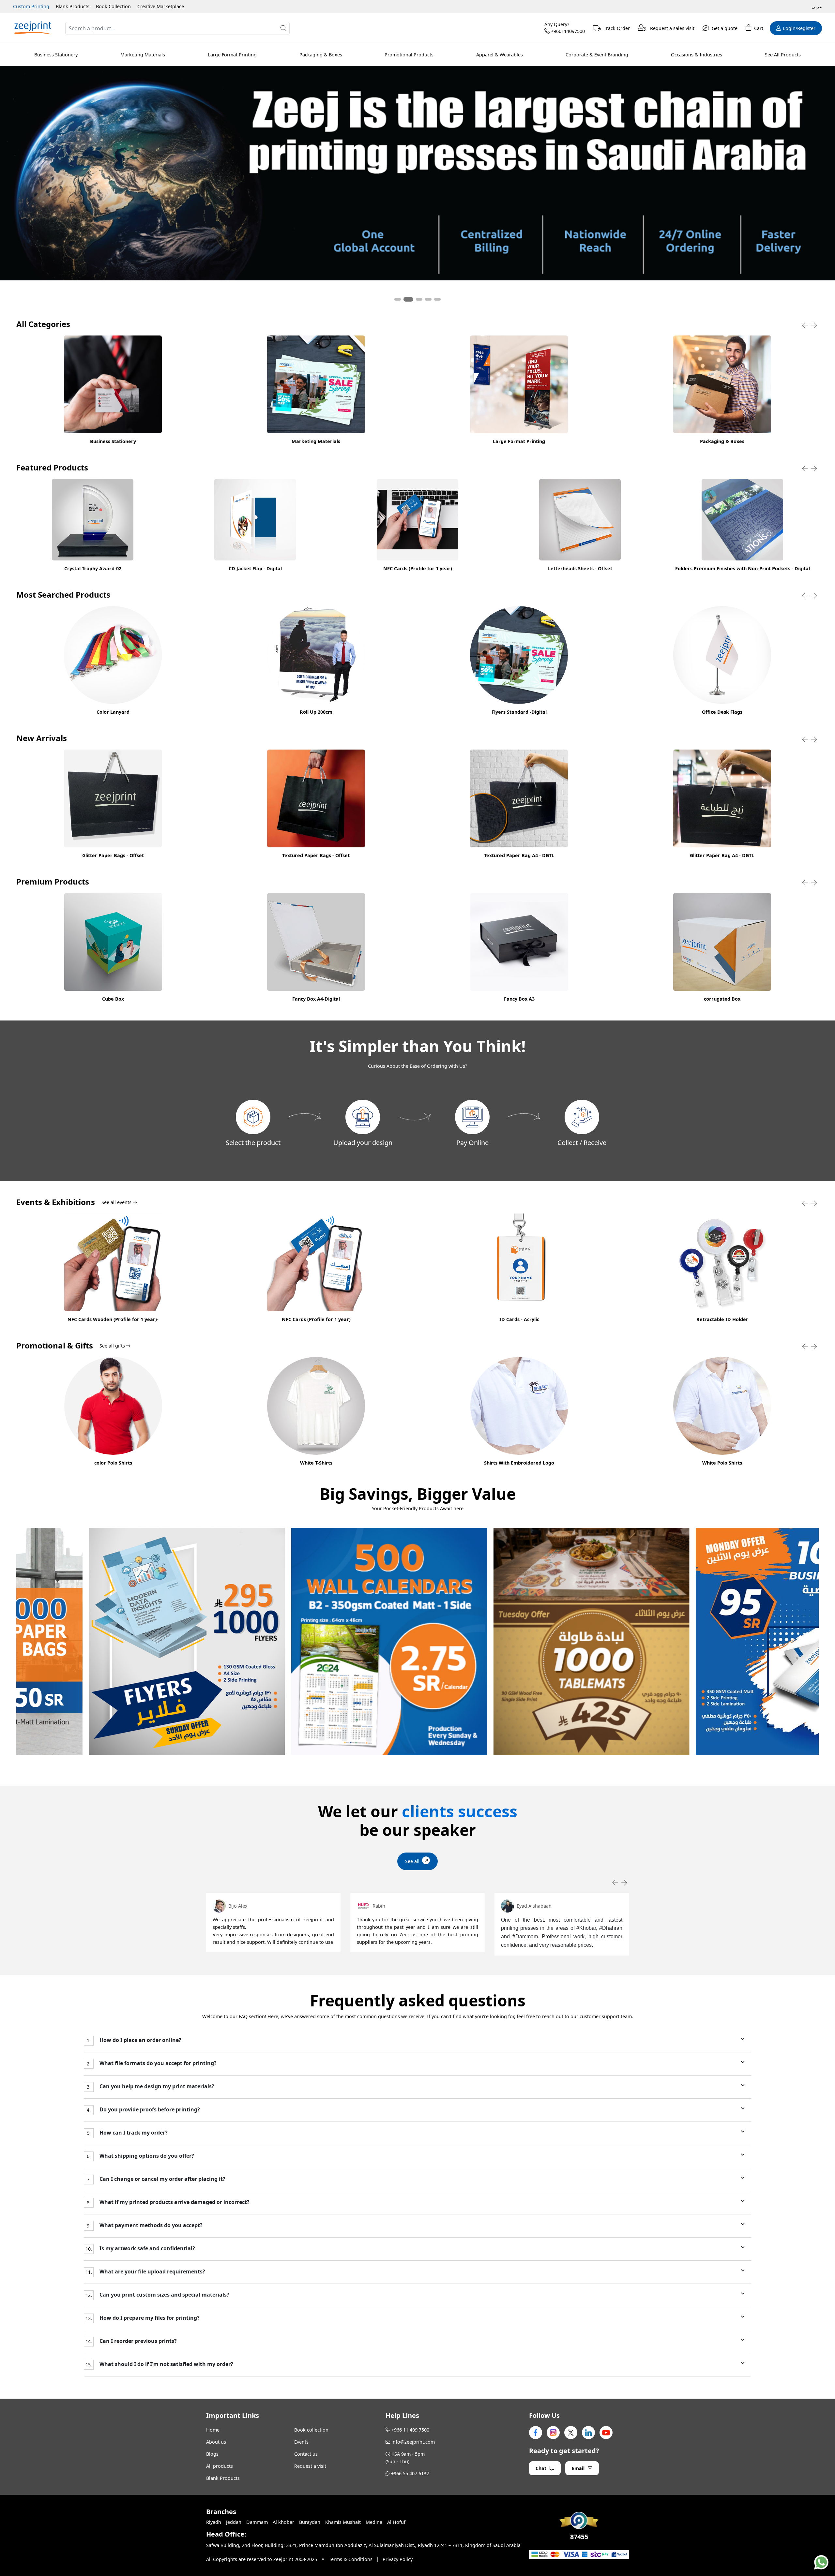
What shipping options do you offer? (146, 2156)
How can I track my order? (133, 2133)
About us (216, 2442)
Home (213, 2430)
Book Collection (113, 6)
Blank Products (73, 6)
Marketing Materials (143, 55)
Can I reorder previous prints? (137, 2341)
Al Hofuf (396, 2522)
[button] (398, 299)
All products (220, 2466)
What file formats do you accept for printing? (157, 2063)
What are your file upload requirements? (152, 2272)
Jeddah (234, 2522)
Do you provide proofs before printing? (149, 2110)
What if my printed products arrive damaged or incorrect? (174, 2202)
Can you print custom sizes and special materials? (164, 2295)
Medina (374, 2522)
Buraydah (310, 2522)
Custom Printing (31, 6)
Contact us (306, 2454)
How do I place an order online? (140, 2040)
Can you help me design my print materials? (156, 2086)
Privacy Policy (398, 2559)
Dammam (257, 2522)
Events (301, 2442)
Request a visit (310, 2466)
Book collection (311, 2430)
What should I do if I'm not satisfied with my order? (166, 2364)
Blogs (212, 2454)
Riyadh (214, 2522)
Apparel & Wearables (500, 55)
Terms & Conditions (351, 2559)
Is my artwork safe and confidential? (147, 2248)
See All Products (783, 55)
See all (412, 1861)
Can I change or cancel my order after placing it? (162, 2179)
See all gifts (113, 1346)
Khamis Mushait (343, 2522)
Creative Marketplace (161, 6)
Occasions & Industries (697, 55)
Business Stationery (56, 55)
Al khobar (283, 2522)
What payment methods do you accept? (150, 2225)
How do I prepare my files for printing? (149, 2318)
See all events (117, 1202)
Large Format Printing (232, 55)
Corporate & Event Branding (597, 55)
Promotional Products (409, 55)
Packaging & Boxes (321, 55)
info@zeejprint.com (413, 2442)
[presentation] (805, 325)
